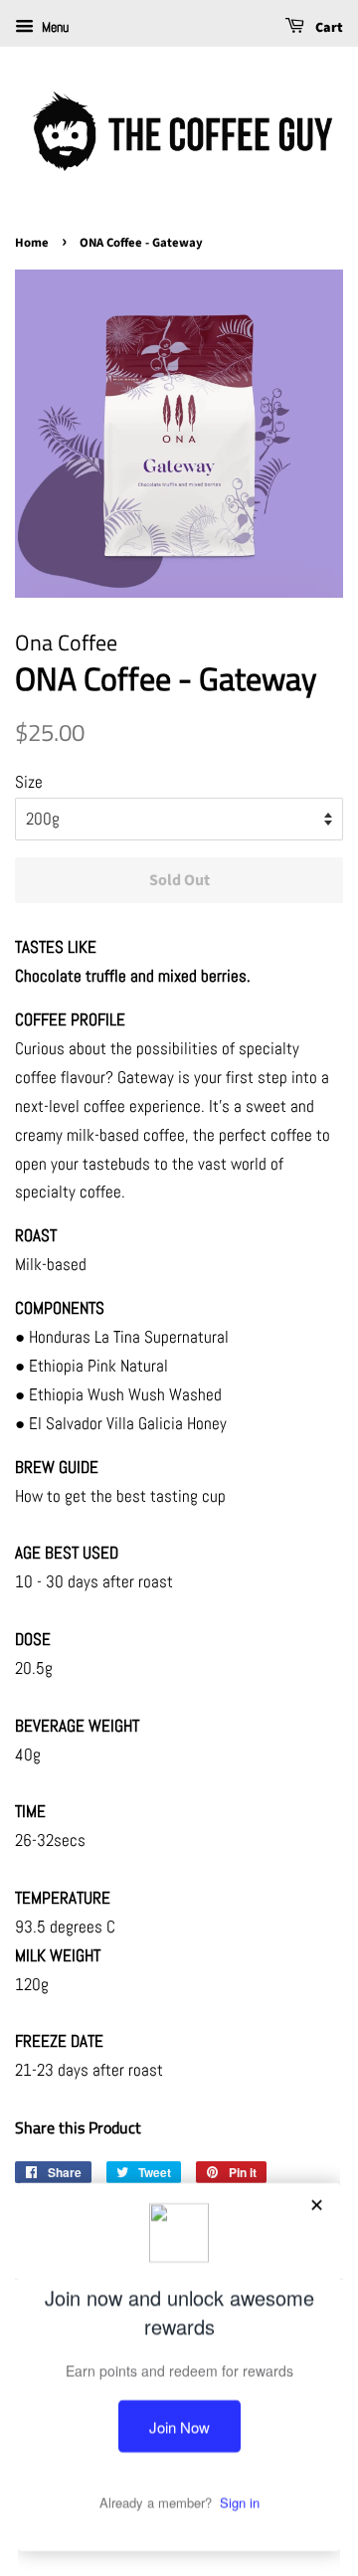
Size (29, 782)
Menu (54, 27)
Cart (328, 28)
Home (32, 243)
